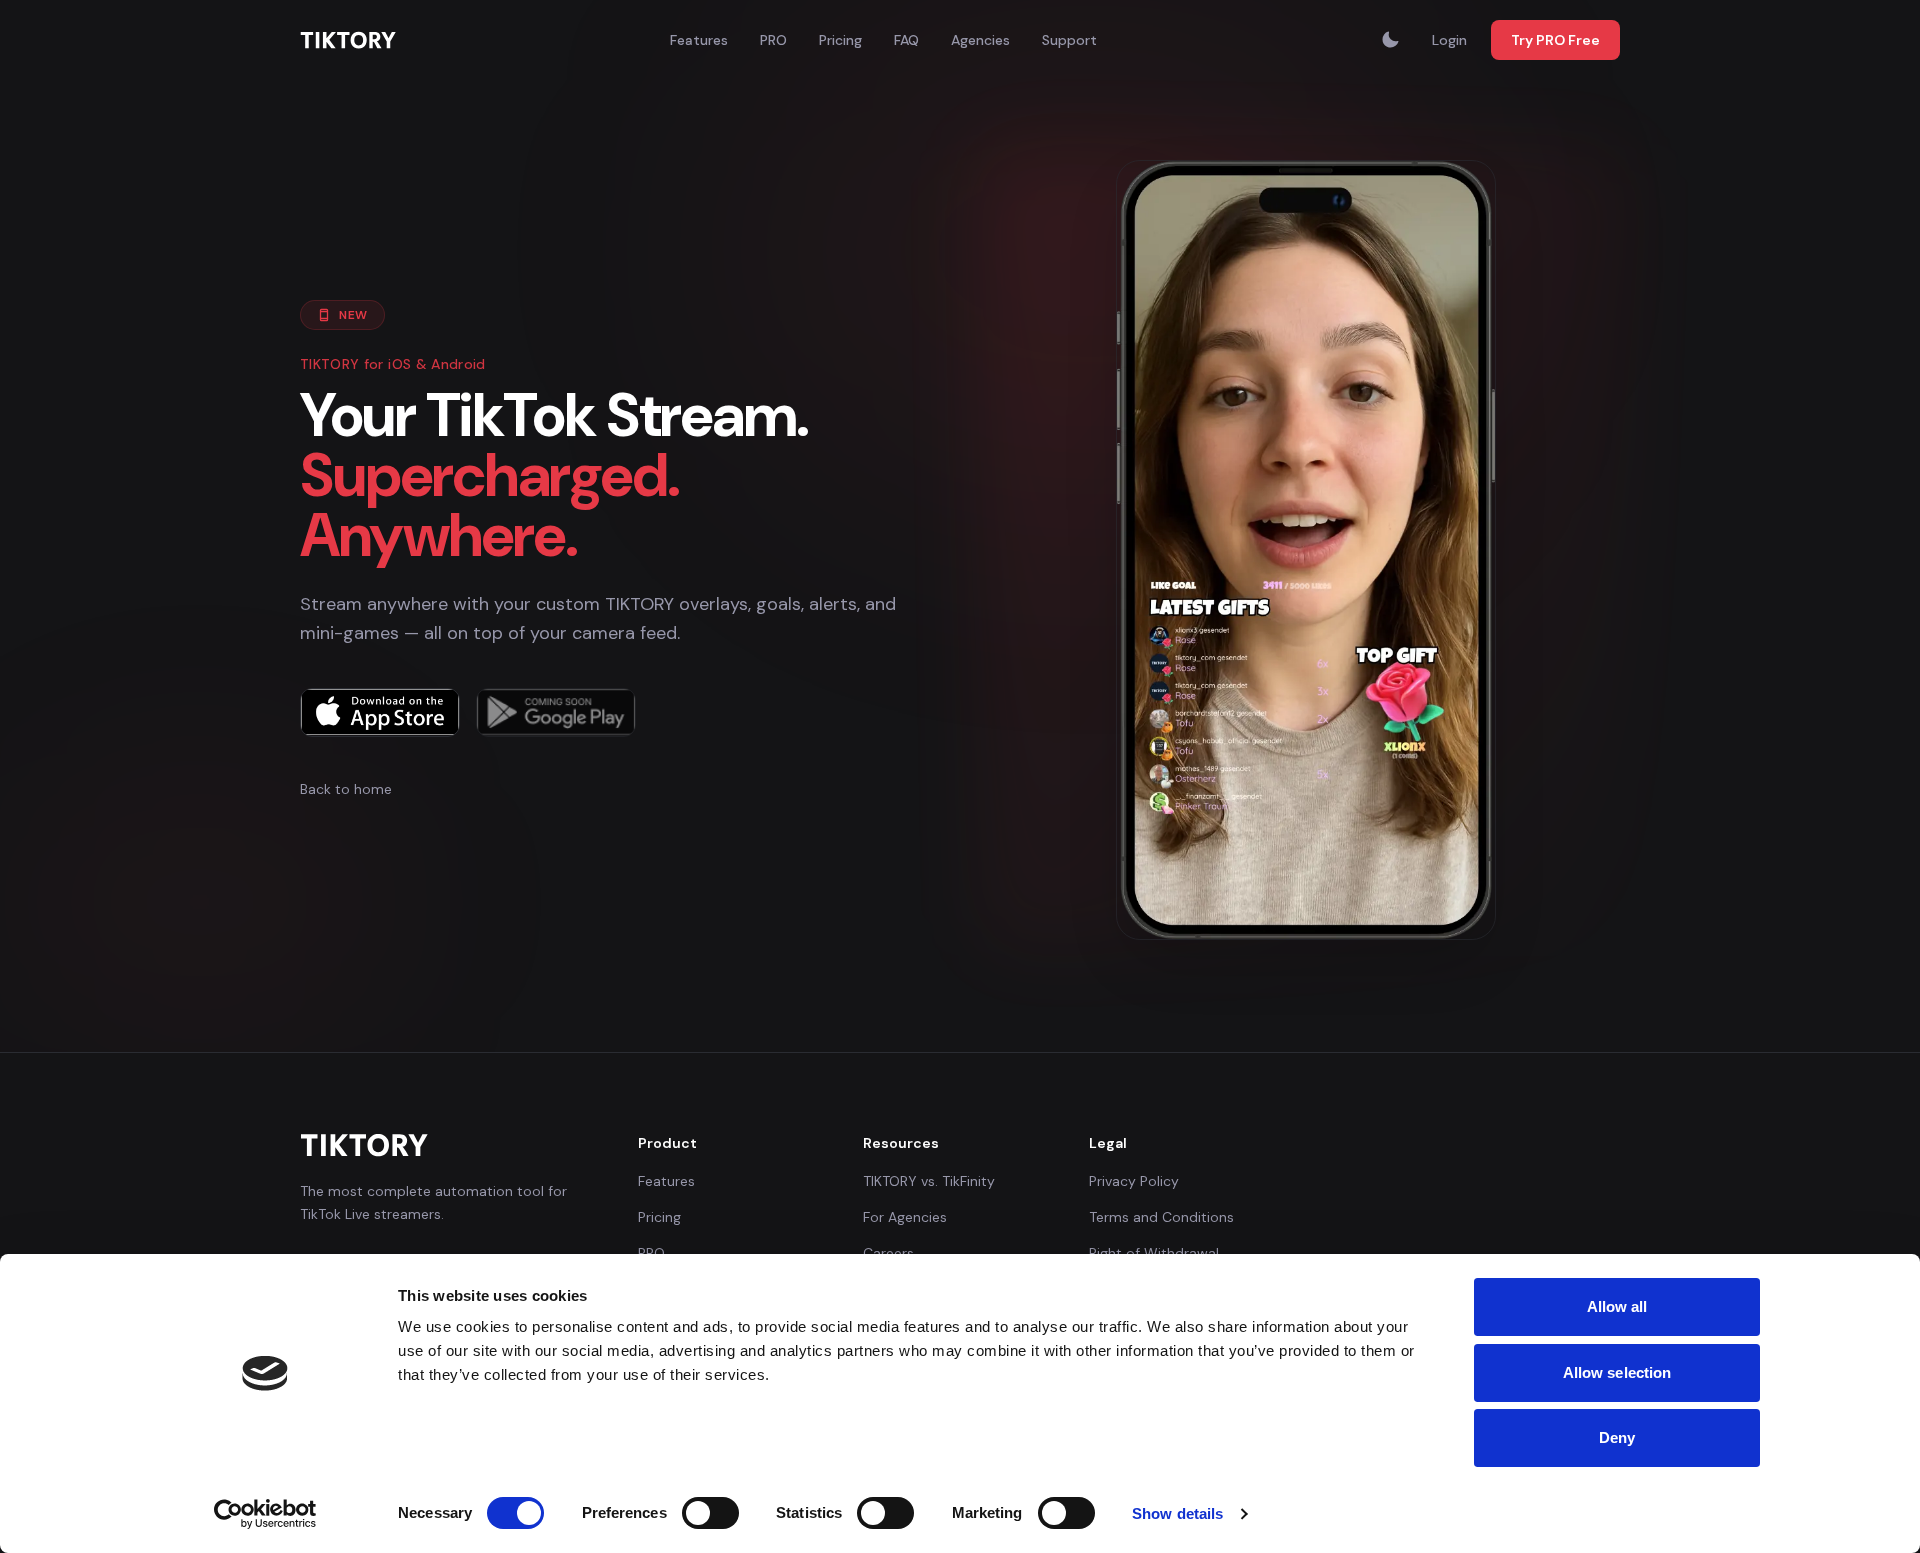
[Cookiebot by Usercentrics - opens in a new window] (265, 1514)
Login (1449, 40)
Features (699, 40)
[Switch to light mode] (1390, 40)
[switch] (710, 1513)
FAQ (906, 40)
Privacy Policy (1134, 1181)
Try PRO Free (1555, 40)
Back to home (346, 789)
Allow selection (1617, 1372)
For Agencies (905, 1217)
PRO (773, 40)
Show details (1177, 1513)
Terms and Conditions (1161, 1217)
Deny (1617, 1437)
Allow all (1617, 1306)
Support (1069, 40)
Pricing (840, 40)
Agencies (980, 40)
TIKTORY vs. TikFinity (929, 1181)
